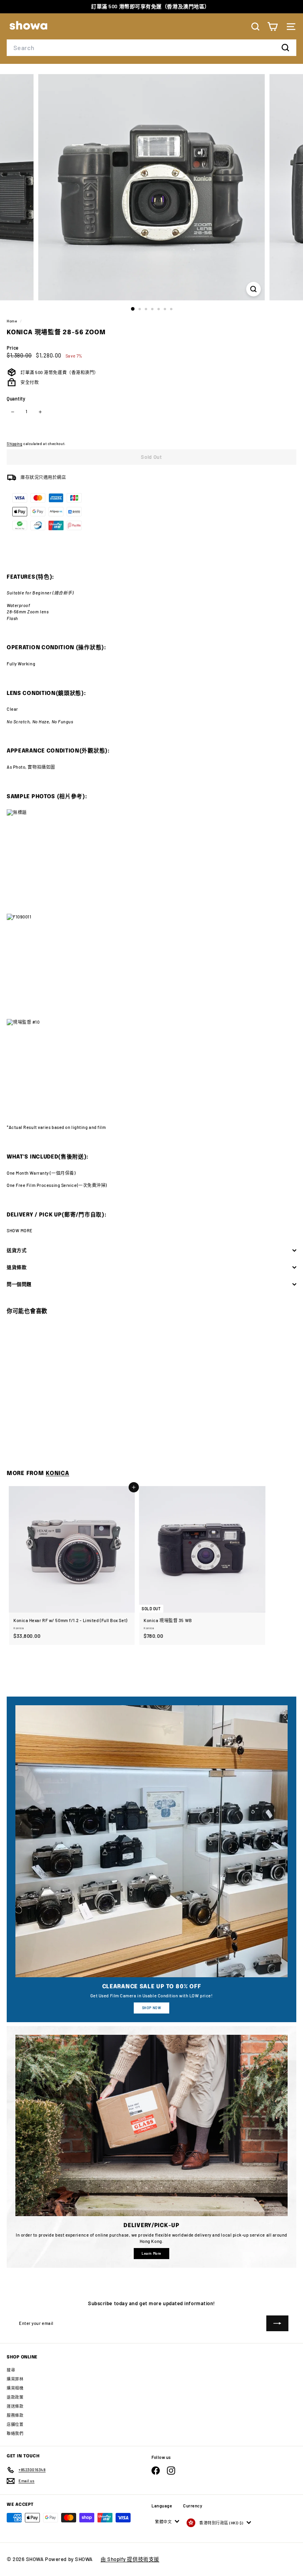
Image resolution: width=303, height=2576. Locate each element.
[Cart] (272, 27)
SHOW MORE (20, 1230)
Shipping (14, 444)
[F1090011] (151, 966)
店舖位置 (15, 2424)
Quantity (16, 399)
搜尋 (11, 2370)
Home (12, 321)
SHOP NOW (151, 2008)
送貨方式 (17, 1250)
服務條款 (15, 2415)
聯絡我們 (15, 2433)
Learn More (151, 2253)
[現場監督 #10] (151, 1072)
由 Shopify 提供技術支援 (130, 2559)
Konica (57, 1473)
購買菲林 (15, 2379)
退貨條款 (17, 1267)
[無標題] (151, 861)
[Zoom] (253, 289)
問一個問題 (19, 1284)
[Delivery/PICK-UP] (151, 2125)
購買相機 (15, 2388)
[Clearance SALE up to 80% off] (151, 1841)
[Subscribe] (277, 2323)
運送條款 (15, 2406)
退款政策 (15, 2397)
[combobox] (151, 48)
